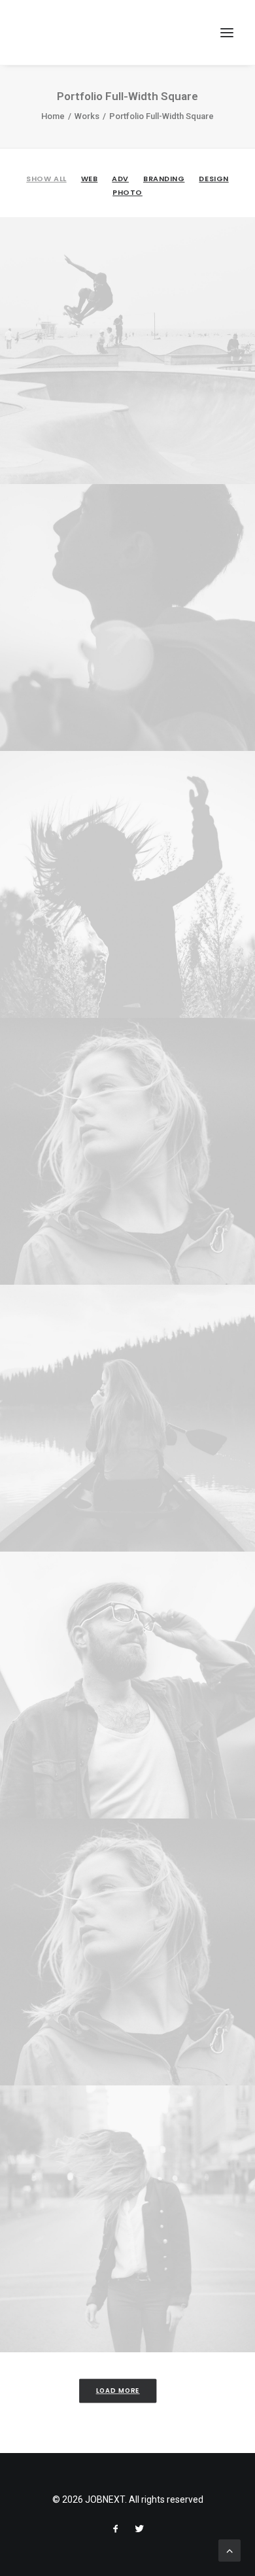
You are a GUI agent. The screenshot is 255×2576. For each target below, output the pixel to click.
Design (213, 179)
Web (90, 179)
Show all (46, 179)
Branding (164, 179)
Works (87, 116)
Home (53, 116)
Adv (120, 179)
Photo (127, 192)
